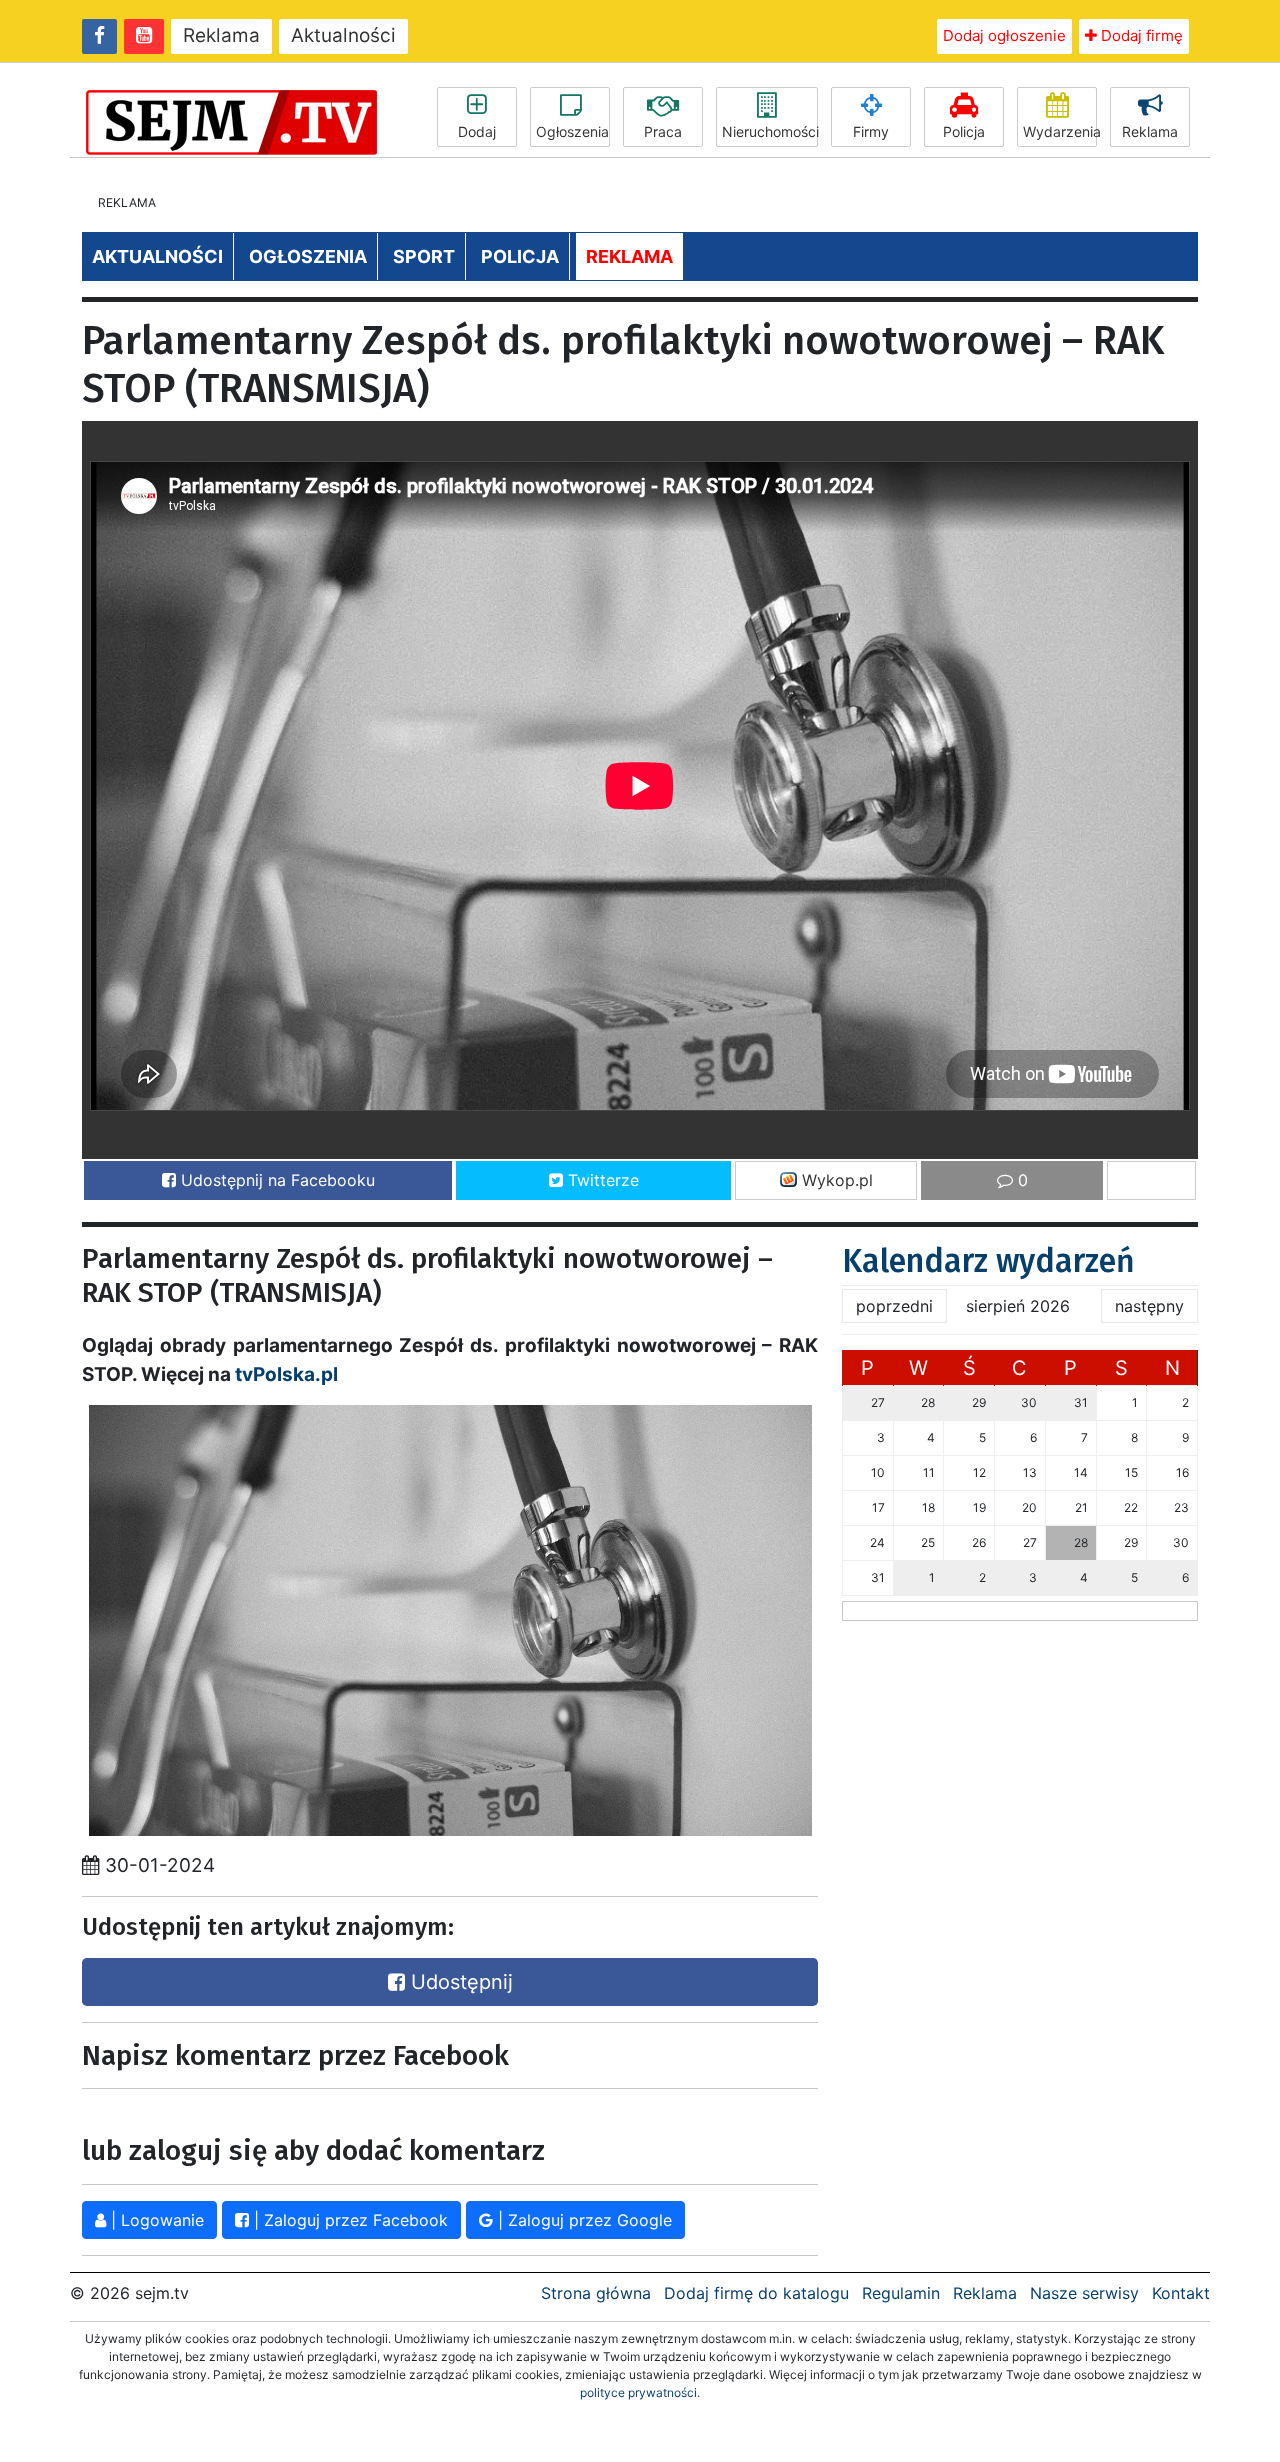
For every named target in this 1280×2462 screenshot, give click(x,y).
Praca (663, 131)
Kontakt (1181, 2293)
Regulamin (901, 2293)
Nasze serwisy (1084, 2293)
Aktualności (343, 35)
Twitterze (601, 1180)
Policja (964, 131)
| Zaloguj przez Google (582, 2220)
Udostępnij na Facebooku (275, 1180)
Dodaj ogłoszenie (1004, 35)
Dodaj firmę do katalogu (756, 2293)
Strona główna (596, 2293)
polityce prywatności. (640, 2392)
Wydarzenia (1060, 131)
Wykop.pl (835, 1180)
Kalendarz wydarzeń (988, 1261)
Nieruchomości (770, 131)
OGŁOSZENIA (308, 256)
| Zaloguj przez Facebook (348, 2220)
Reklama (221, 35)
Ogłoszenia (572, 131)
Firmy (871, 131)
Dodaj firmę (1140, 35)
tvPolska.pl (286, 1374)
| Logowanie (155, 2220)
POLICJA (520, 256)
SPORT (424, 256)
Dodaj (477, 131)
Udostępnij (459, 1982)
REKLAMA (629, 256)
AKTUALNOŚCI (157, 256)
